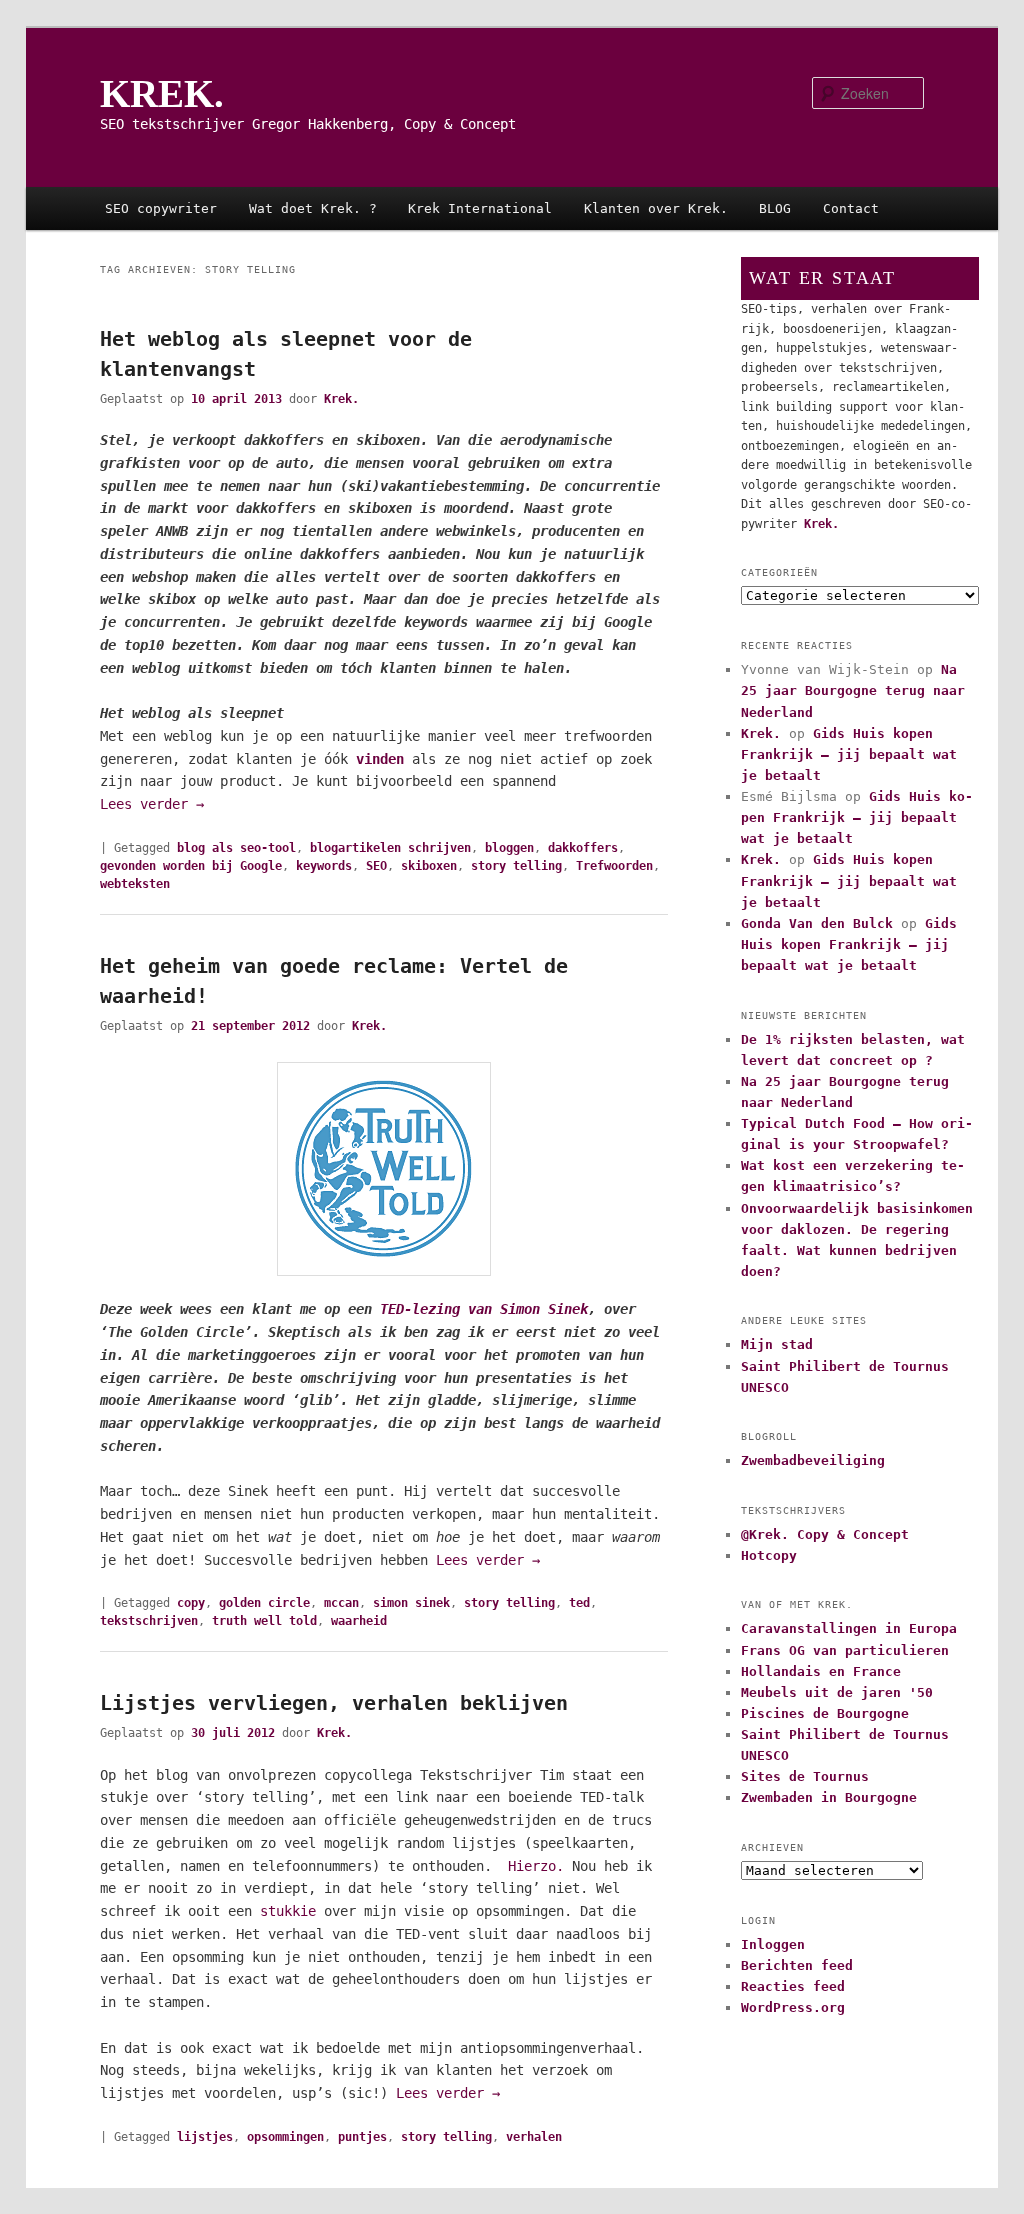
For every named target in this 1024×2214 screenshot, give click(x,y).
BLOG (775, 208)
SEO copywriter (161, 208)
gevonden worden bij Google (191, 866)
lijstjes (205, 2137)
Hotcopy (769, 1555)
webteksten (135, 884)
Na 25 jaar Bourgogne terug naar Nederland (853, 690)
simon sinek (411, 1603)
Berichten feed (797, 1965)
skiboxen (429, 866)
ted (579, 1603)
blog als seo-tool (236, 848)
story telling (516, 866)
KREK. (162, 93)
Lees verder (152, 804)
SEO (376, 866)
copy (191, 1603)
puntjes (362, 2137)
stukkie (288, 1911)
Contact (851, 208)
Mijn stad (777, 1344)
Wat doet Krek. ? (313, 208)
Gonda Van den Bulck (817, 923)
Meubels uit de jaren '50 (837, 1692)
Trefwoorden (614, 866)
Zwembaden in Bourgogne (829, 1797)
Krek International (480, 208)
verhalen (534, 2137)
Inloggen (773, 1944)
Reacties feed (793, 1986)
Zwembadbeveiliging (813, 1460)
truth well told (264, 1621)
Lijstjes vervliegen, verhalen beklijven (334, 1703)
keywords (324, 866)
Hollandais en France (821, 1671)
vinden (380, 759)
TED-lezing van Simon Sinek (484, 1309)
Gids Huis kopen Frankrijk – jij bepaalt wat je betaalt (849, 754)
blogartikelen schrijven (390, 848)
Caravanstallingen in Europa (849, 1628)
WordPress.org (793, 2007)
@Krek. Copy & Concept (825, 1534)
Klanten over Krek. (656, 208)
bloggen (509, 848)
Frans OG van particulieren (845, 1650)
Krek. (341, 399)
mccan (341, 1603)
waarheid (359, 1621)
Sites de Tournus (805, 1776)
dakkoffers (583, 848)
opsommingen (285, 2137)
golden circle (264, 1603)
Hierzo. (536, 1866)
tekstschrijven (149, 1621)
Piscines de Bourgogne (825, 1713)
